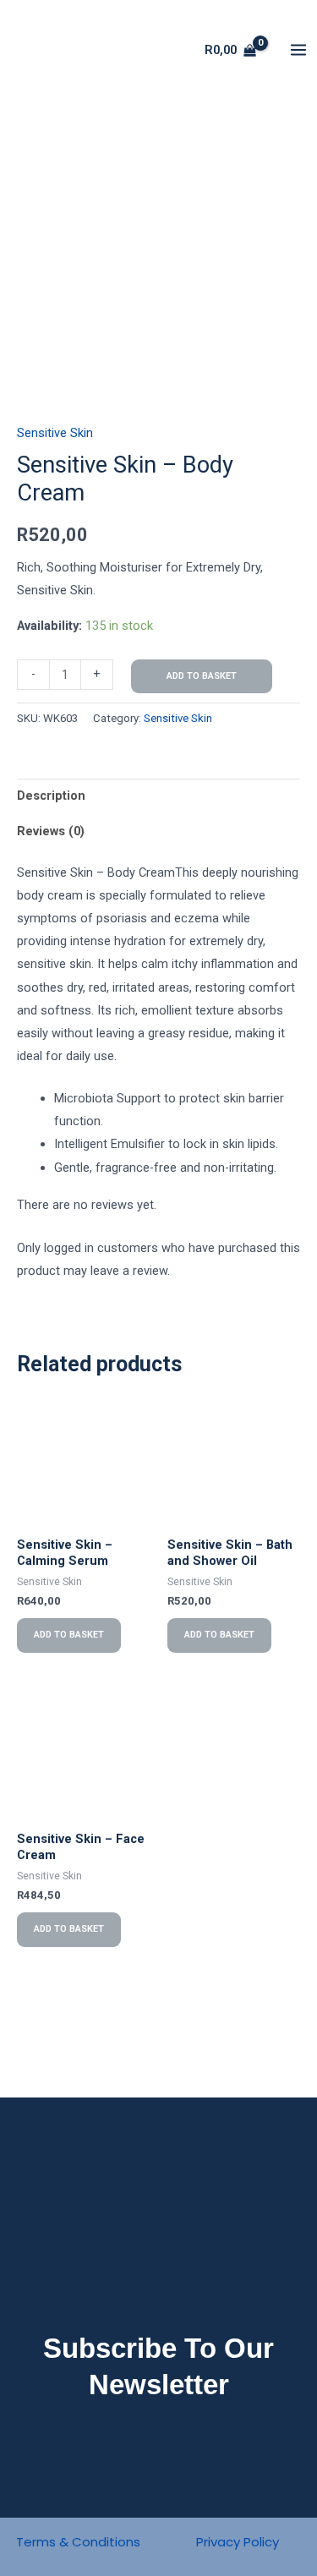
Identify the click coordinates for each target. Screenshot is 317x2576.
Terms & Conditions (78, 2542)
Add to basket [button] (69, 1635)
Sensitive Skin (55, 433)
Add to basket (202, 676)
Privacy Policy (238, 2542)
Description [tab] (51, 796)
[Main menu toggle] (298, 50)
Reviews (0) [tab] (51, 831)
